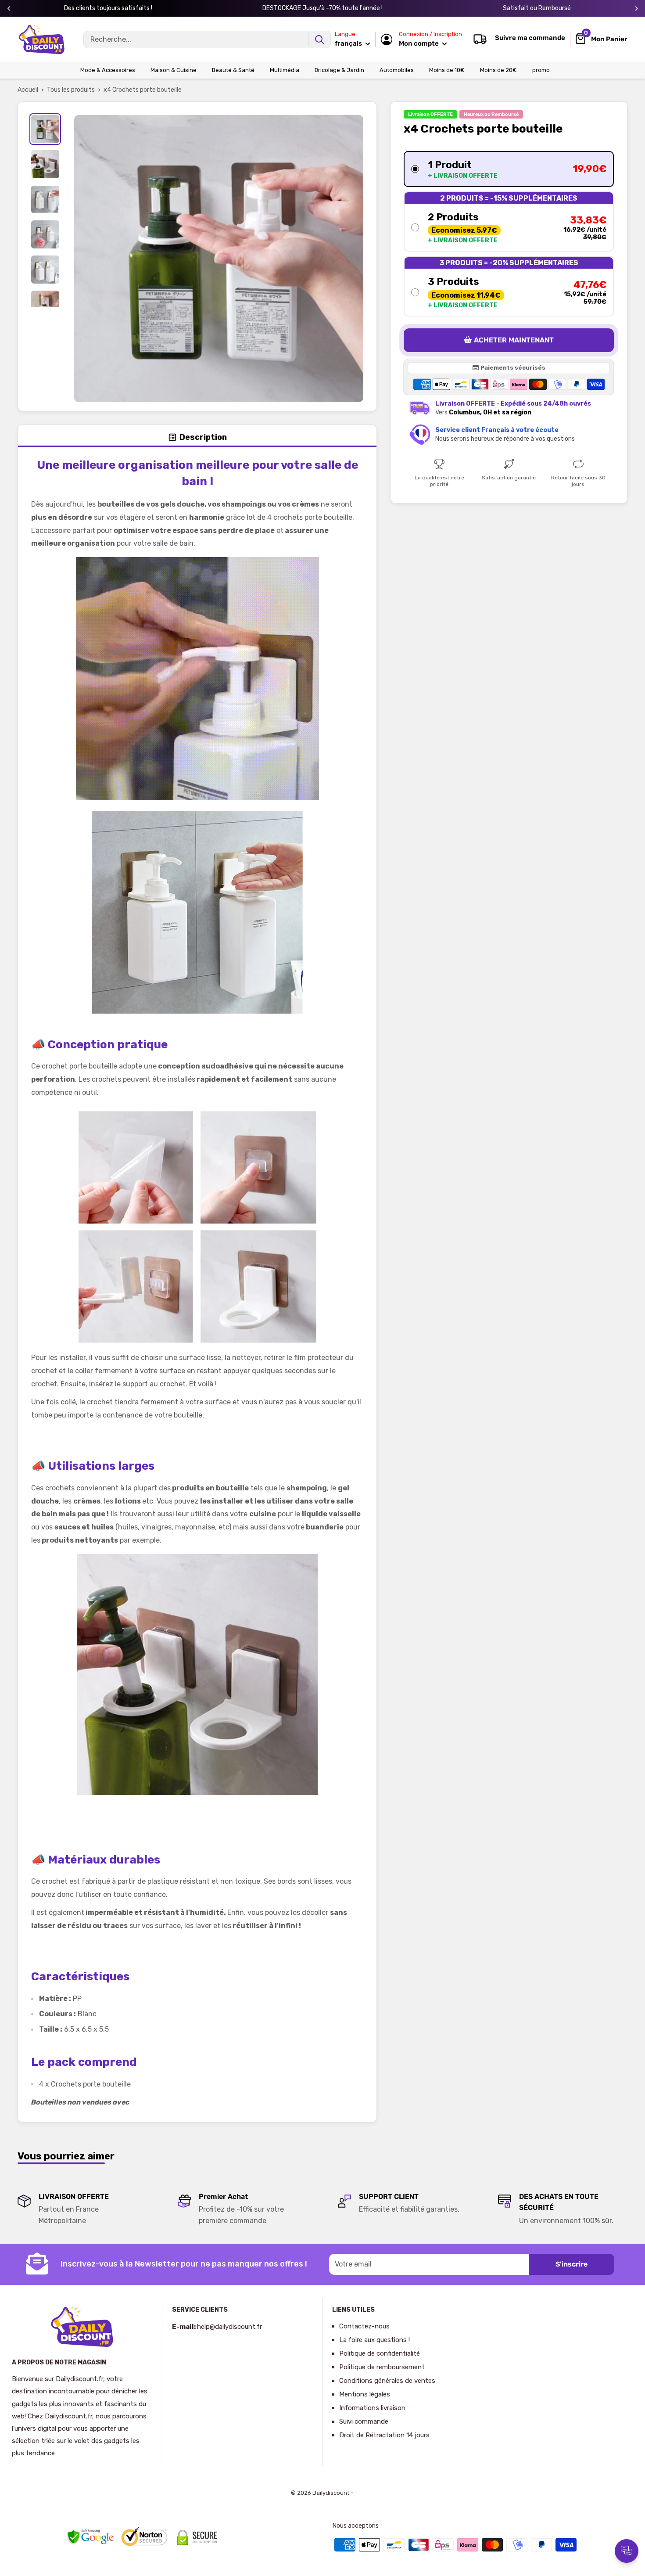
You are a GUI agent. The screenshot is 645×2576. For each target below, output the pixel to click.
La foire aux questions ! (374, 2340)
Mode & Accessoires (108, 70)
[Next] (636, 9)
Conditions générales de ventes (387, 2381)
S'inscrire (572, 2264)
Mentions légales (365, 2394)
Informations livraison (372, 2408)
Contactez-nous (364, 2326)
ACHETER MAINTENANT (514, 340)
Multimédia (285, 70)
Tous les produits (71, 90)
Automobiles (397, 70)
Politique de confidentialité (380, 2353)
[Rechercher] (319, 40)
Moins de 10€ (447, 70)
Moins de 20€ (498, 70)
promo (541, 70)
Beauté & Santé (233, 70)
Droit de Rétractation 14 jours (384, 2435)
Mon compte (419, 43)
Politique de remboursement (382, 2367)
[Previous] (9, 9)
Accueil (28, 90)
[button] (509, 169)
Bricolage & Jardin (339, 70)
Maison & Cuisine (174, 70)
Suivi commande (364, 2421)
